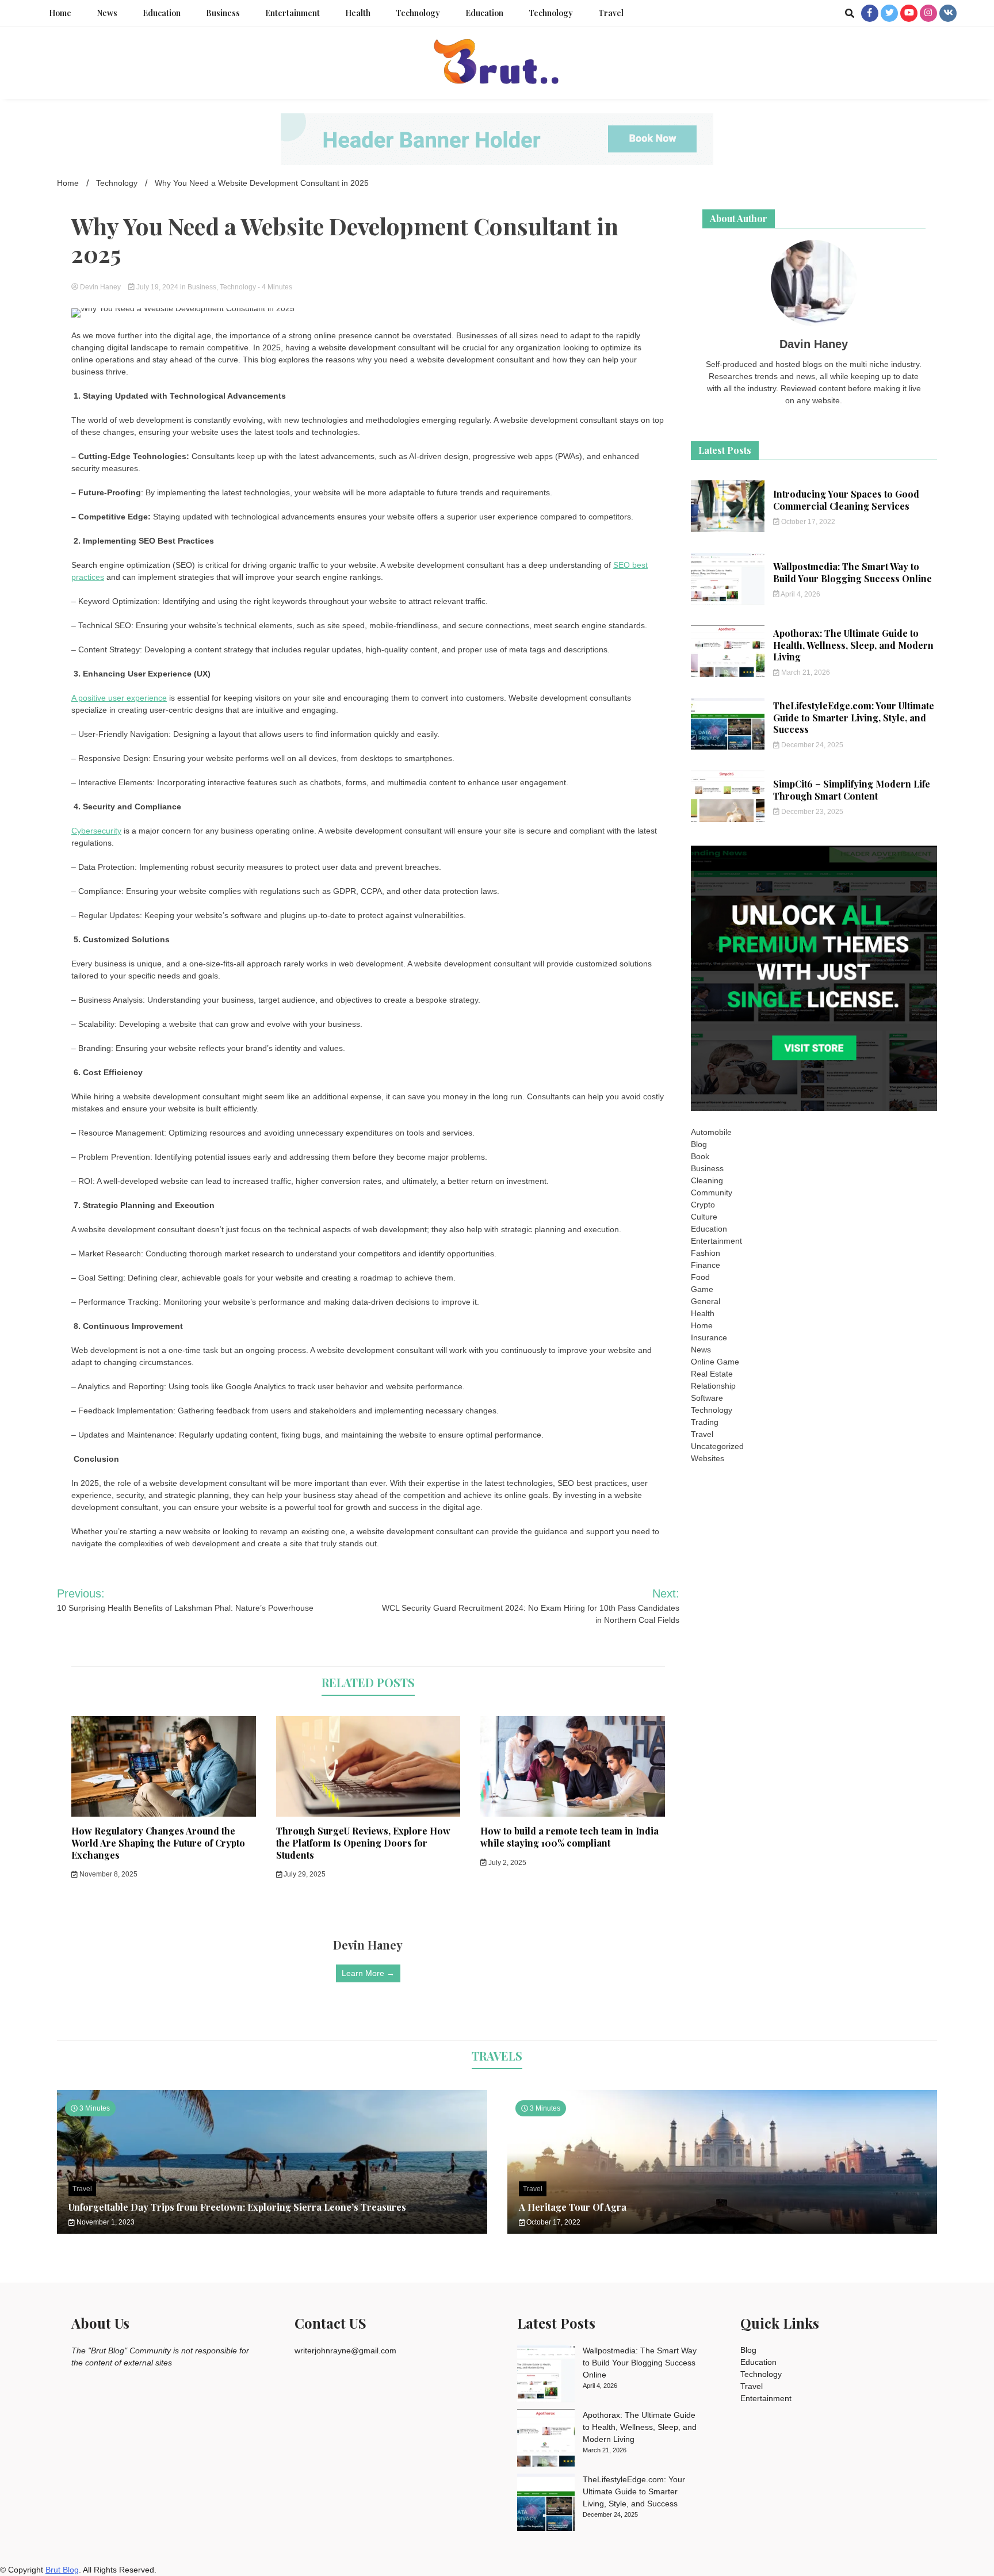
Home (60, 13)
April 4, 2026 (800, 594)
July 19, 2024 (157, 287)
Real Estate (712, 1374)
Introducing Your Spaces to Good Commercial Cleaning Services (846, 500)
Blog (699, 1144)
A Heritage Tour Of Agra (573, 2207)
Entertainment (293, 13)
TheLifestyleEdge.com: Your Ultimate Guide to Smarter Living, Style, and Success (854, 718)
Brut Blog (62, 2570)
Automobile (711, 1132)
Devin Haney (100, 287)
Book (700, 1156)
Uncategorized (717, 1446)
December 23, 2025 (811, 812)
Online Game (715, 1362)
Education (162, 13)
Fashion (706, 1253)
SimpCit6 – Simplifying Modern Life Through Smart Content (852, 790)
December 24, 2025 (811, 745)
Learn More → (368, 1973)
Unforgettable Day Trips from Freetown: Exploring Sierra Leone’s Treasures (237, 2207)
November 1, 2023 (105, 2222)
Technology (418, 13)
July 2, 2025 (506, 1863)
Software (707, 1398)
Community (712, 1193)
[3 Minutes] (722, 2231)
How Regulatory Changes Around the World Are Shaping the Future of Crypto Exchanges (158, 1843)
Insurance (709, 1337)
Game (702, 1289)
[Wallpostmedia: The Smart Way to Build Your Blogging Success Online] (546, 2375)
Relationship (713, 1386)
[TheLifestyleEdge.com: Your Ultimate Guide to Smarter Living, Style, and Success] (546, 2504)
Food (700, 1277)
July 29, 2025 (304, 1874)
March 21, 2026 (805, 672)
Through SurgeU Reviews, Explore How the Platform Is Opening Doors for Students (363, 1843)
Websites (708, 1458)
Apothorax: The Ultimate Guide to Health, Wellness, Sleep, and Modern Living (853, 645)
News (107, 13)
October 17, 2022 (807, 522)
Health (358, 13)
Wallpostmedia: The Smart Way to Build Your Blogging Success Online (852, 572)
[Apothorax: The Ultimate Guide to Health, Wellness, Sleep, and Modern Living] (546, 2440)
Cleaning (707, 1180)
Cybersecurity (96, 831)
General (706, 1301)
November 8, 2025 (108, 1874)
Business (223, 13)
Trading (705, 1422)
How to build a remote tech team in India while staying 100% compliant (569, 1837)
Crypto (703, 1205)
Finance (706, 1265)
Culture (704, 1217)
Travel (611, 13)
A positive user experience (119, 698)
